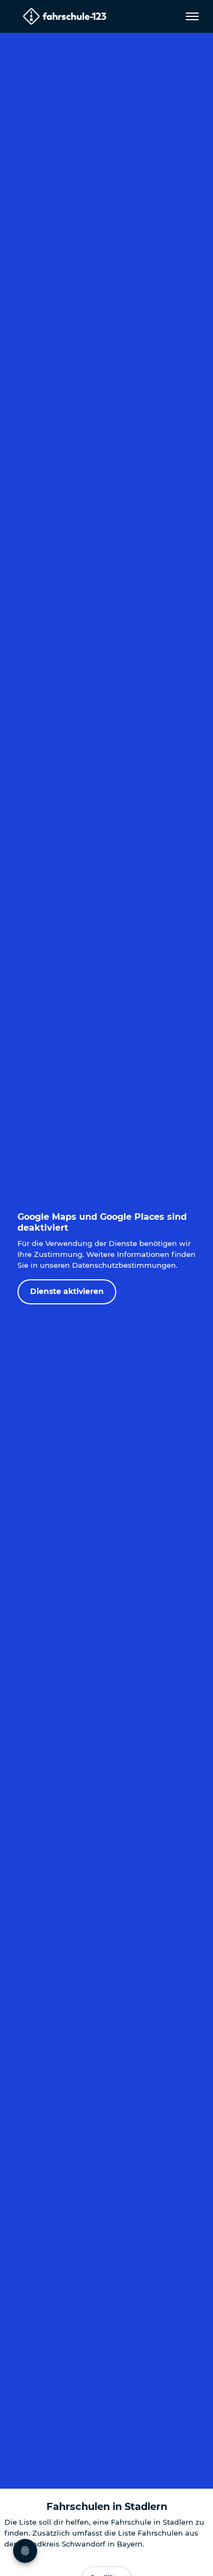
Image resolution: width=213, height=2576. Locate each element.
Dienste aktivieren (67, 1291)
